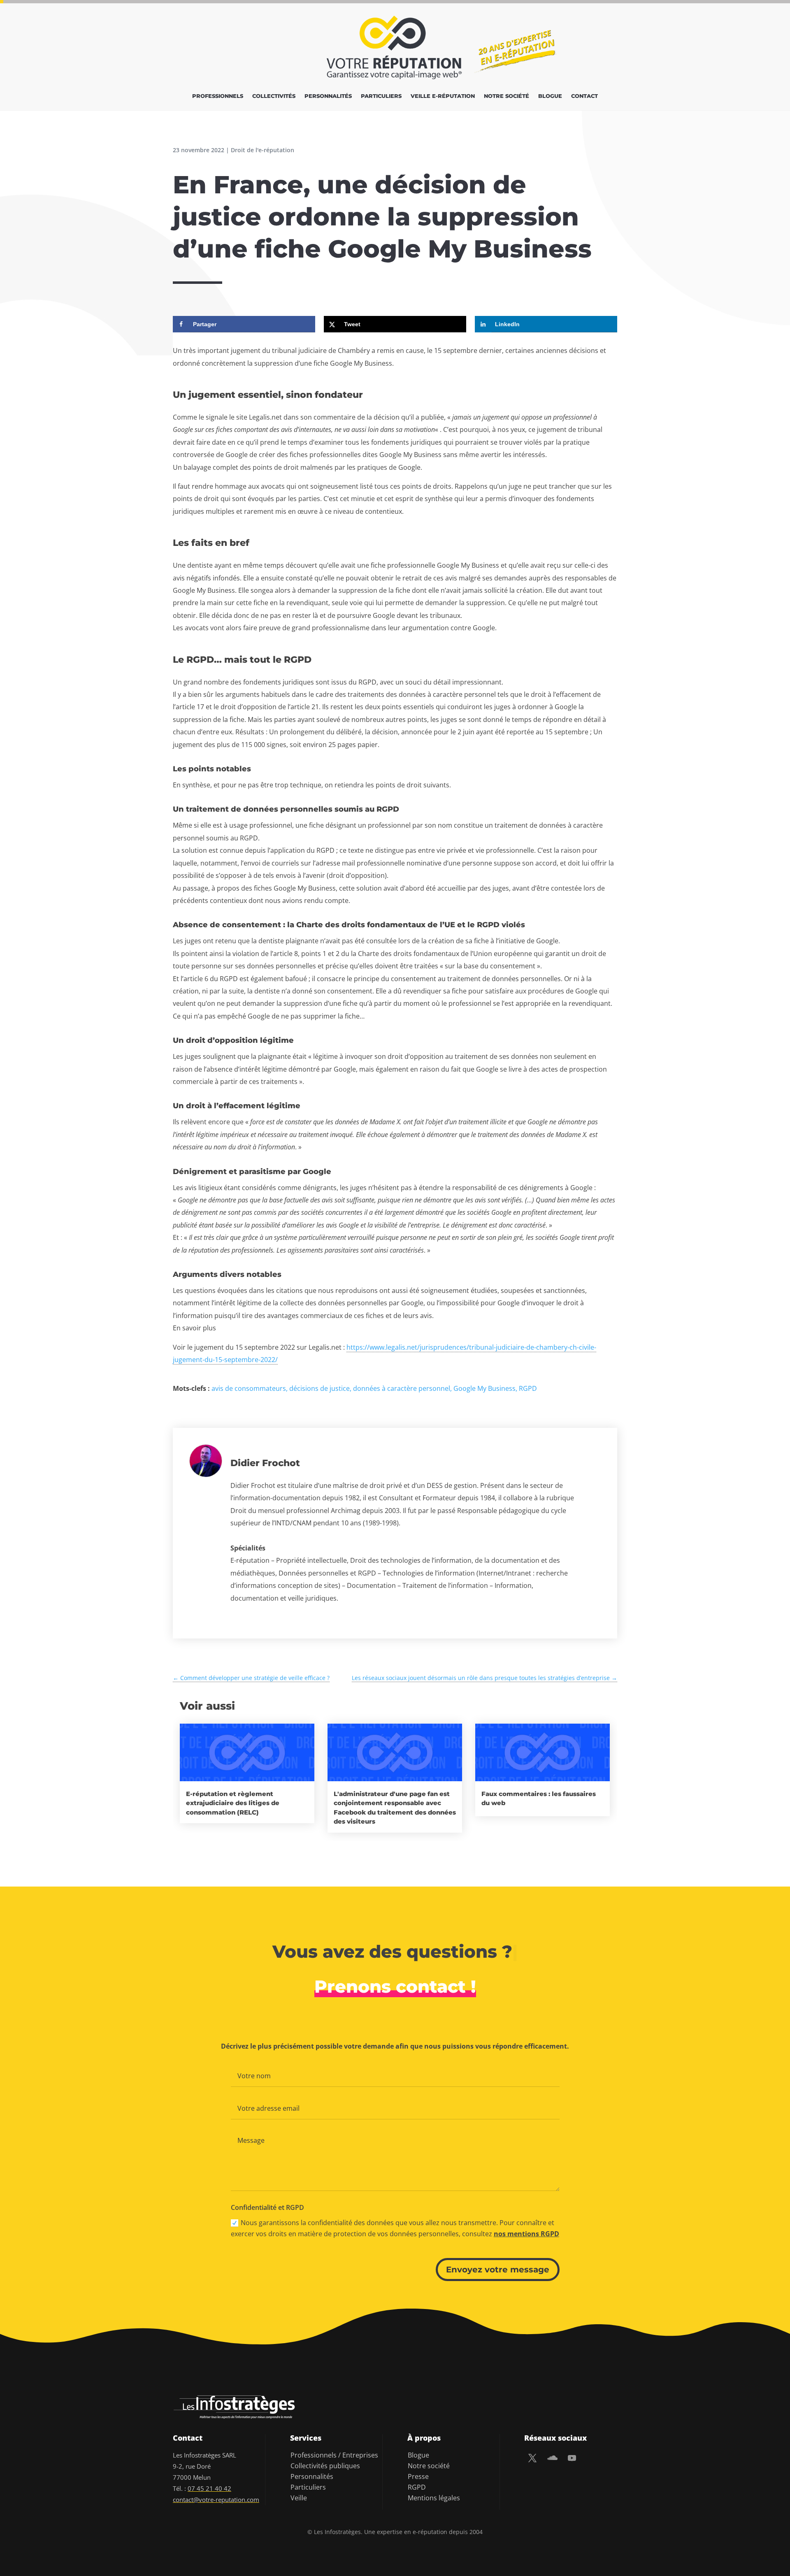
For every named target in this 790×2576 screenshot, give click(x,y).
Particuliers (381, 96)
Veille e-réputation (443, 96)
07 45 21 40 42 (209, 2488)
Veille (299, 2498)
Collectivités (274, 96)
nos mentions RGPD (526, 2234)
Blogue (550, 96)
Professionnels (218, 96)
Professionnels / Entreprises (334, 2455)
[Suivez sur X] (532, 2458)
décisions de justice (319, 1388)
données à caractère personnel (402, 1388)
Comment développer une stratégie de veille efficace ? (251, 1678)
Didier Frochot (265, 1463)
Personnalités (328, 96)
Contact (584, 96)
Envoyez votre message (498, 2270)
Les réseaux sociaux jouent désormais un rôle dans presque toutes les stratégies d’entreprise (484, 1678)
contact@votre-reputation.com (216, 2499)
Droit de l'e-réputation (263, 150)
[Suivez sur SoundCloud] (552, 2458)
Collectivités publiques (325, 2466)
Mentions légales (434, 2498)
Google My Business (484, 1388)
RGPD (528, 1388)
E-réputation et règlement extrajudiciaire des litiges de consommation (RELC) (233, 1803)
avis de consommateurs (249, 1388)
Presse (418, 2476)
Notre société (507, 96)
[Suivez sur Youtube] (572, 2458)
